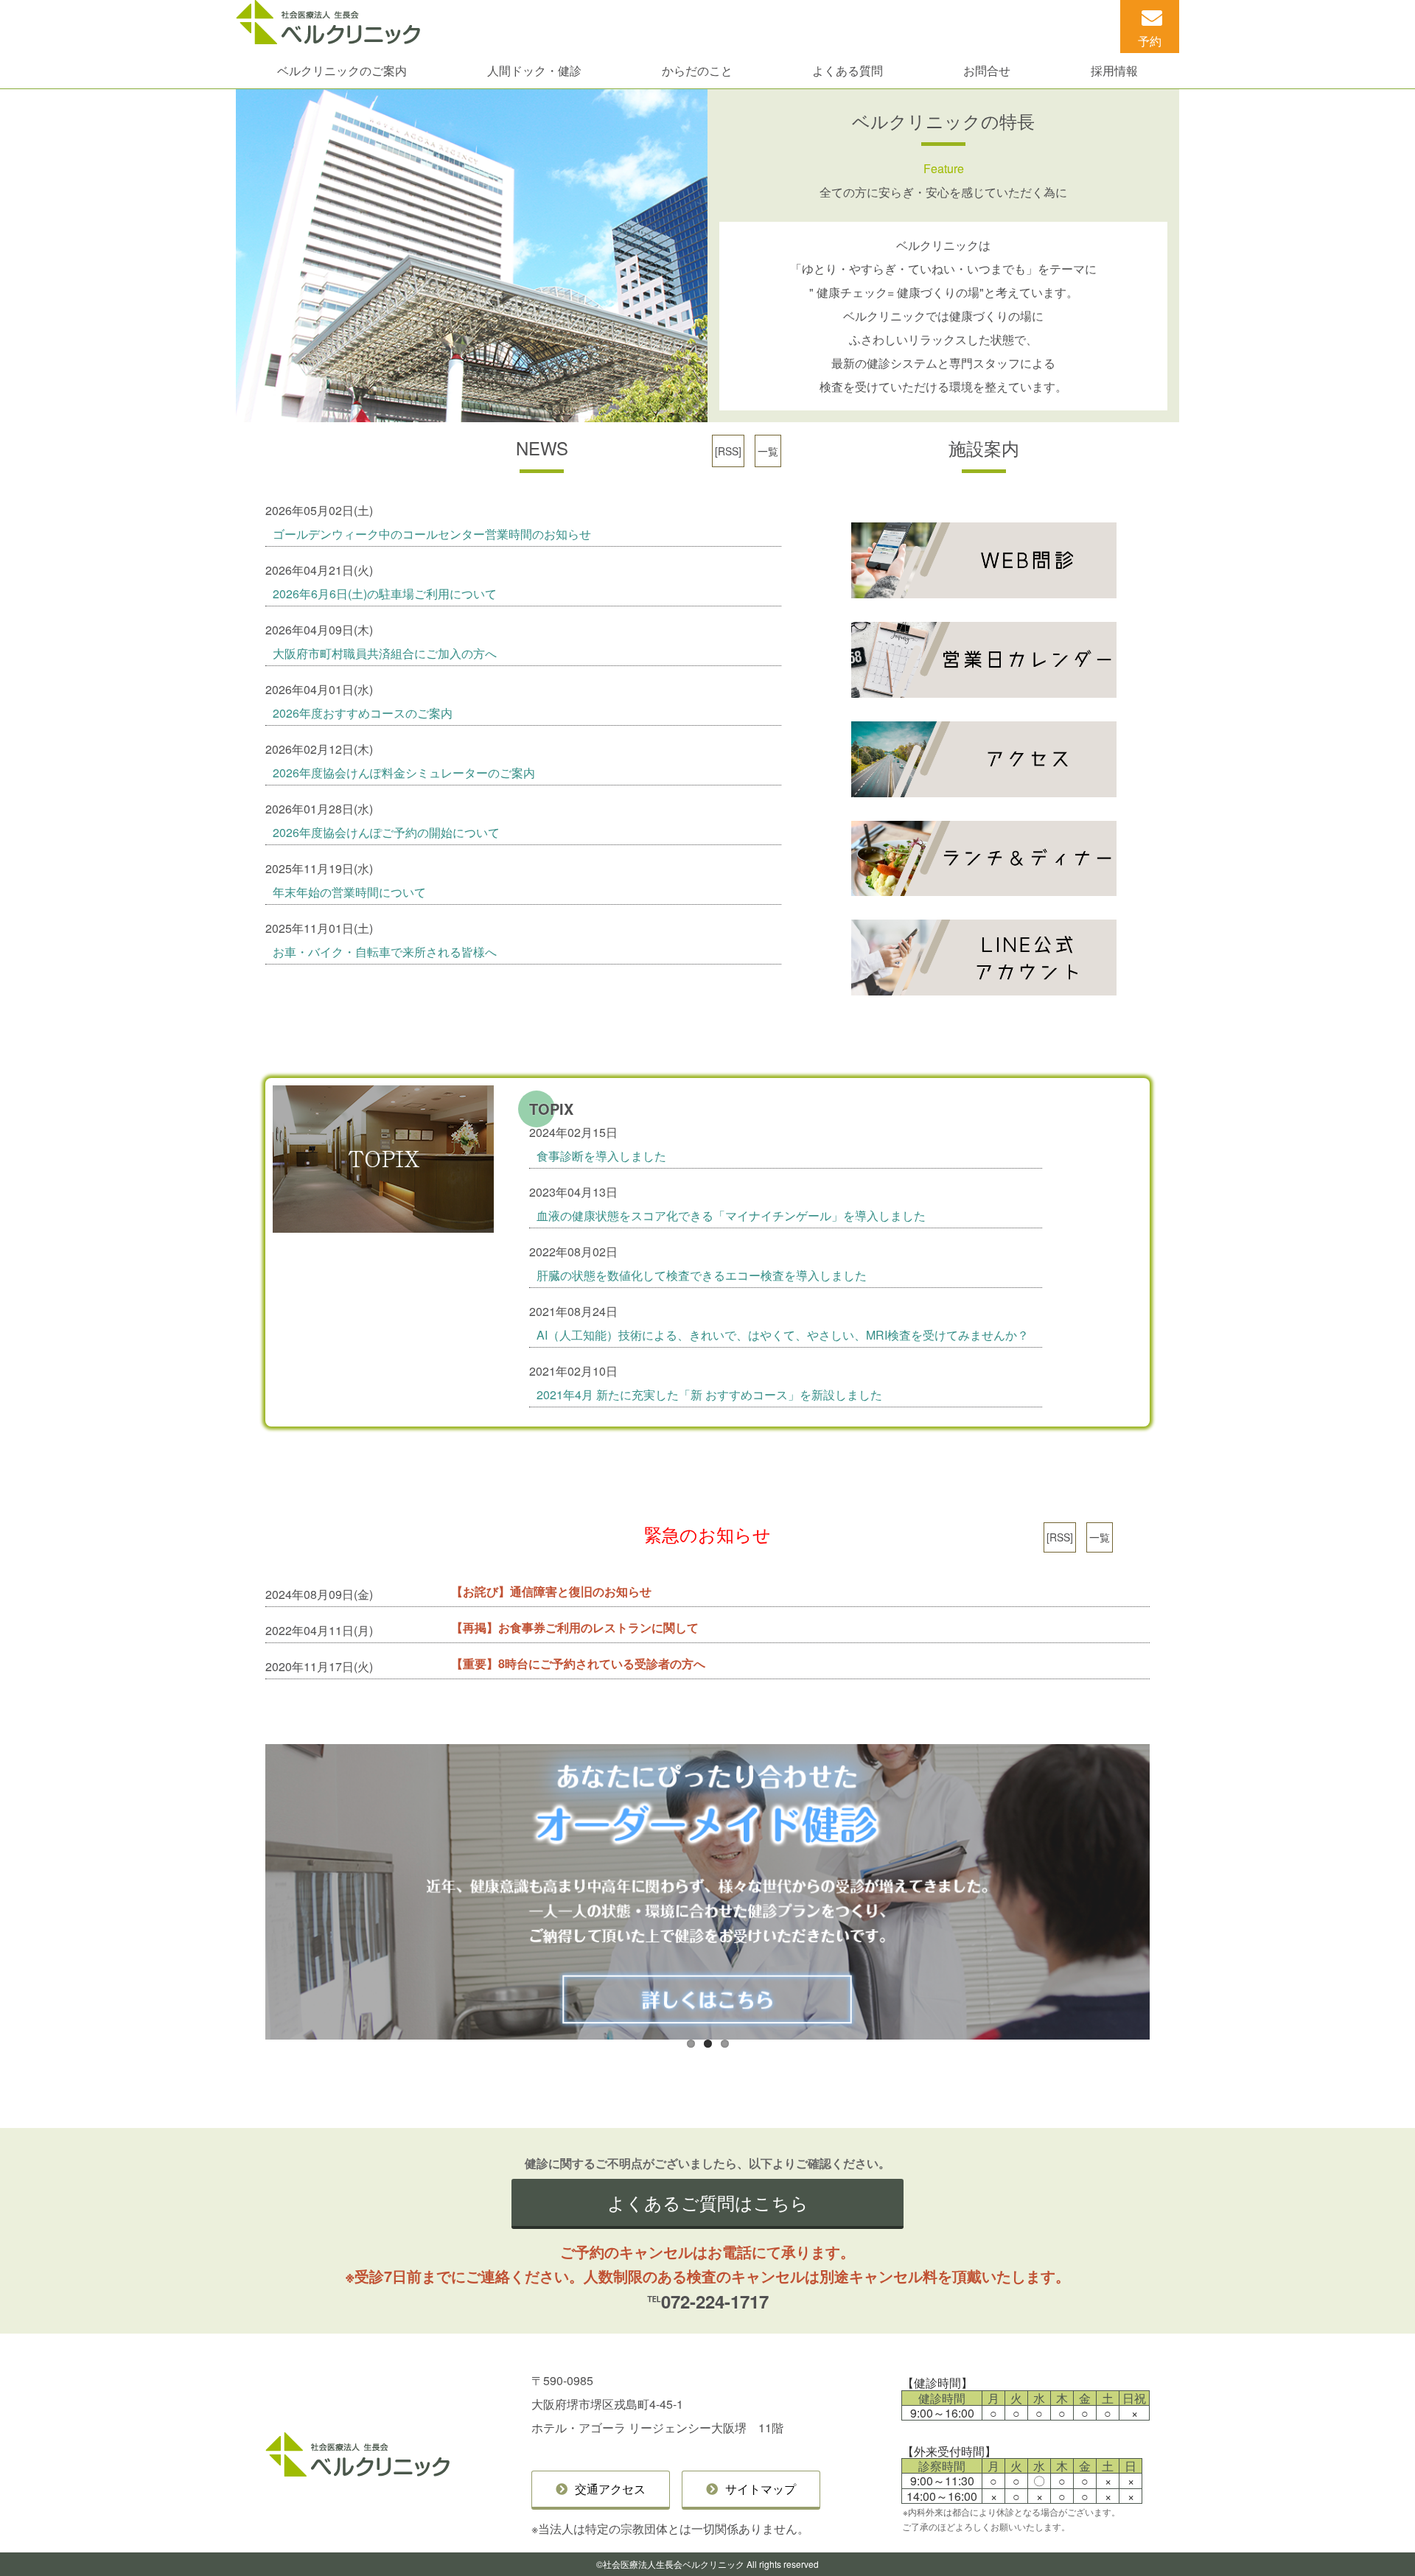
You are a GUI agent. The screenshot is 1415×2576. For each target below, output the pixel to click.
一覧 (768, 451)
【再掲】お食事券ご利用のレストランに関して (575, 1627)
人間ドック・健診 (534, 70)
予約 (1150, 41)
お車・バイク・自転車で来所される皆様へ (385, 952)
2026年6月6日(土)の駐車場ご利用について (385, 594)
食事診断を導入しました (601, 1156)
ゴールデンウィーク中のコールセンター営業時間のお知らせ (432, 534)
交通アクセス (610, 2489)
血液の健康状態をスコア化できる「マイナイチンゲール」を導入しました (731, 1215)
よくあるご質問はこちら (708, 2202)
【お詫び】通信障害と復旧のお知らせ (551, 1591)
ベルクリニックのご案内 (342, 70)
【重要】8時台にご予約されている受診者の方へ (578, 1663)
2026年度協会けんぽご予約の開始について (386, 832)
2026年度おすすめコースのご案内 (363, 713)
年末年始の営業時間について (349, 892)
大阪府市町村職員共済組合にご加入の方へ (385, 653)
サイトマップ (761, 2489)
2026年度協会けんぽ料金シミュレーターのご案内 (404, 773)
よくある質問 (848, 70)
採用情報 (1114, 70)
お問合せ (987, 70)
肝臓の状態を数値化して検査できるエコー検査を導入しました (702, 1275)
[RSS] (728, 451)
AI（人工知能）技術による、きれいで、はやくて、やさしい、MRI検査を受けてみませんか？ (783, 1335)
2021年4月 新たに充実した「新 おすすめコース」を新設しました (709, 1394)
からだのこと (697, 70)
